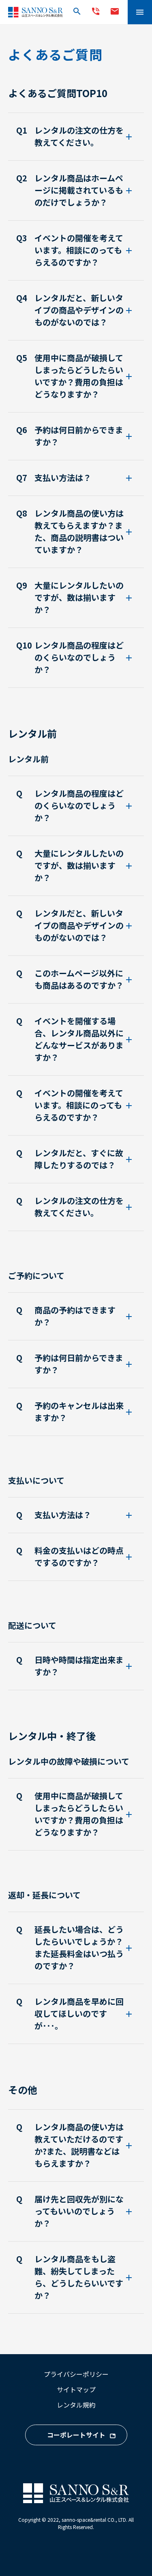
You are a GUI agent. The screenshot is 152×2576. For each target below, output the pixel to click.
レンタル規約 (76, 2405)
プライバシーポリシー (76, 2374)
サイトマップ (76, 2389)
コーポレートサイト (76, 2435)
